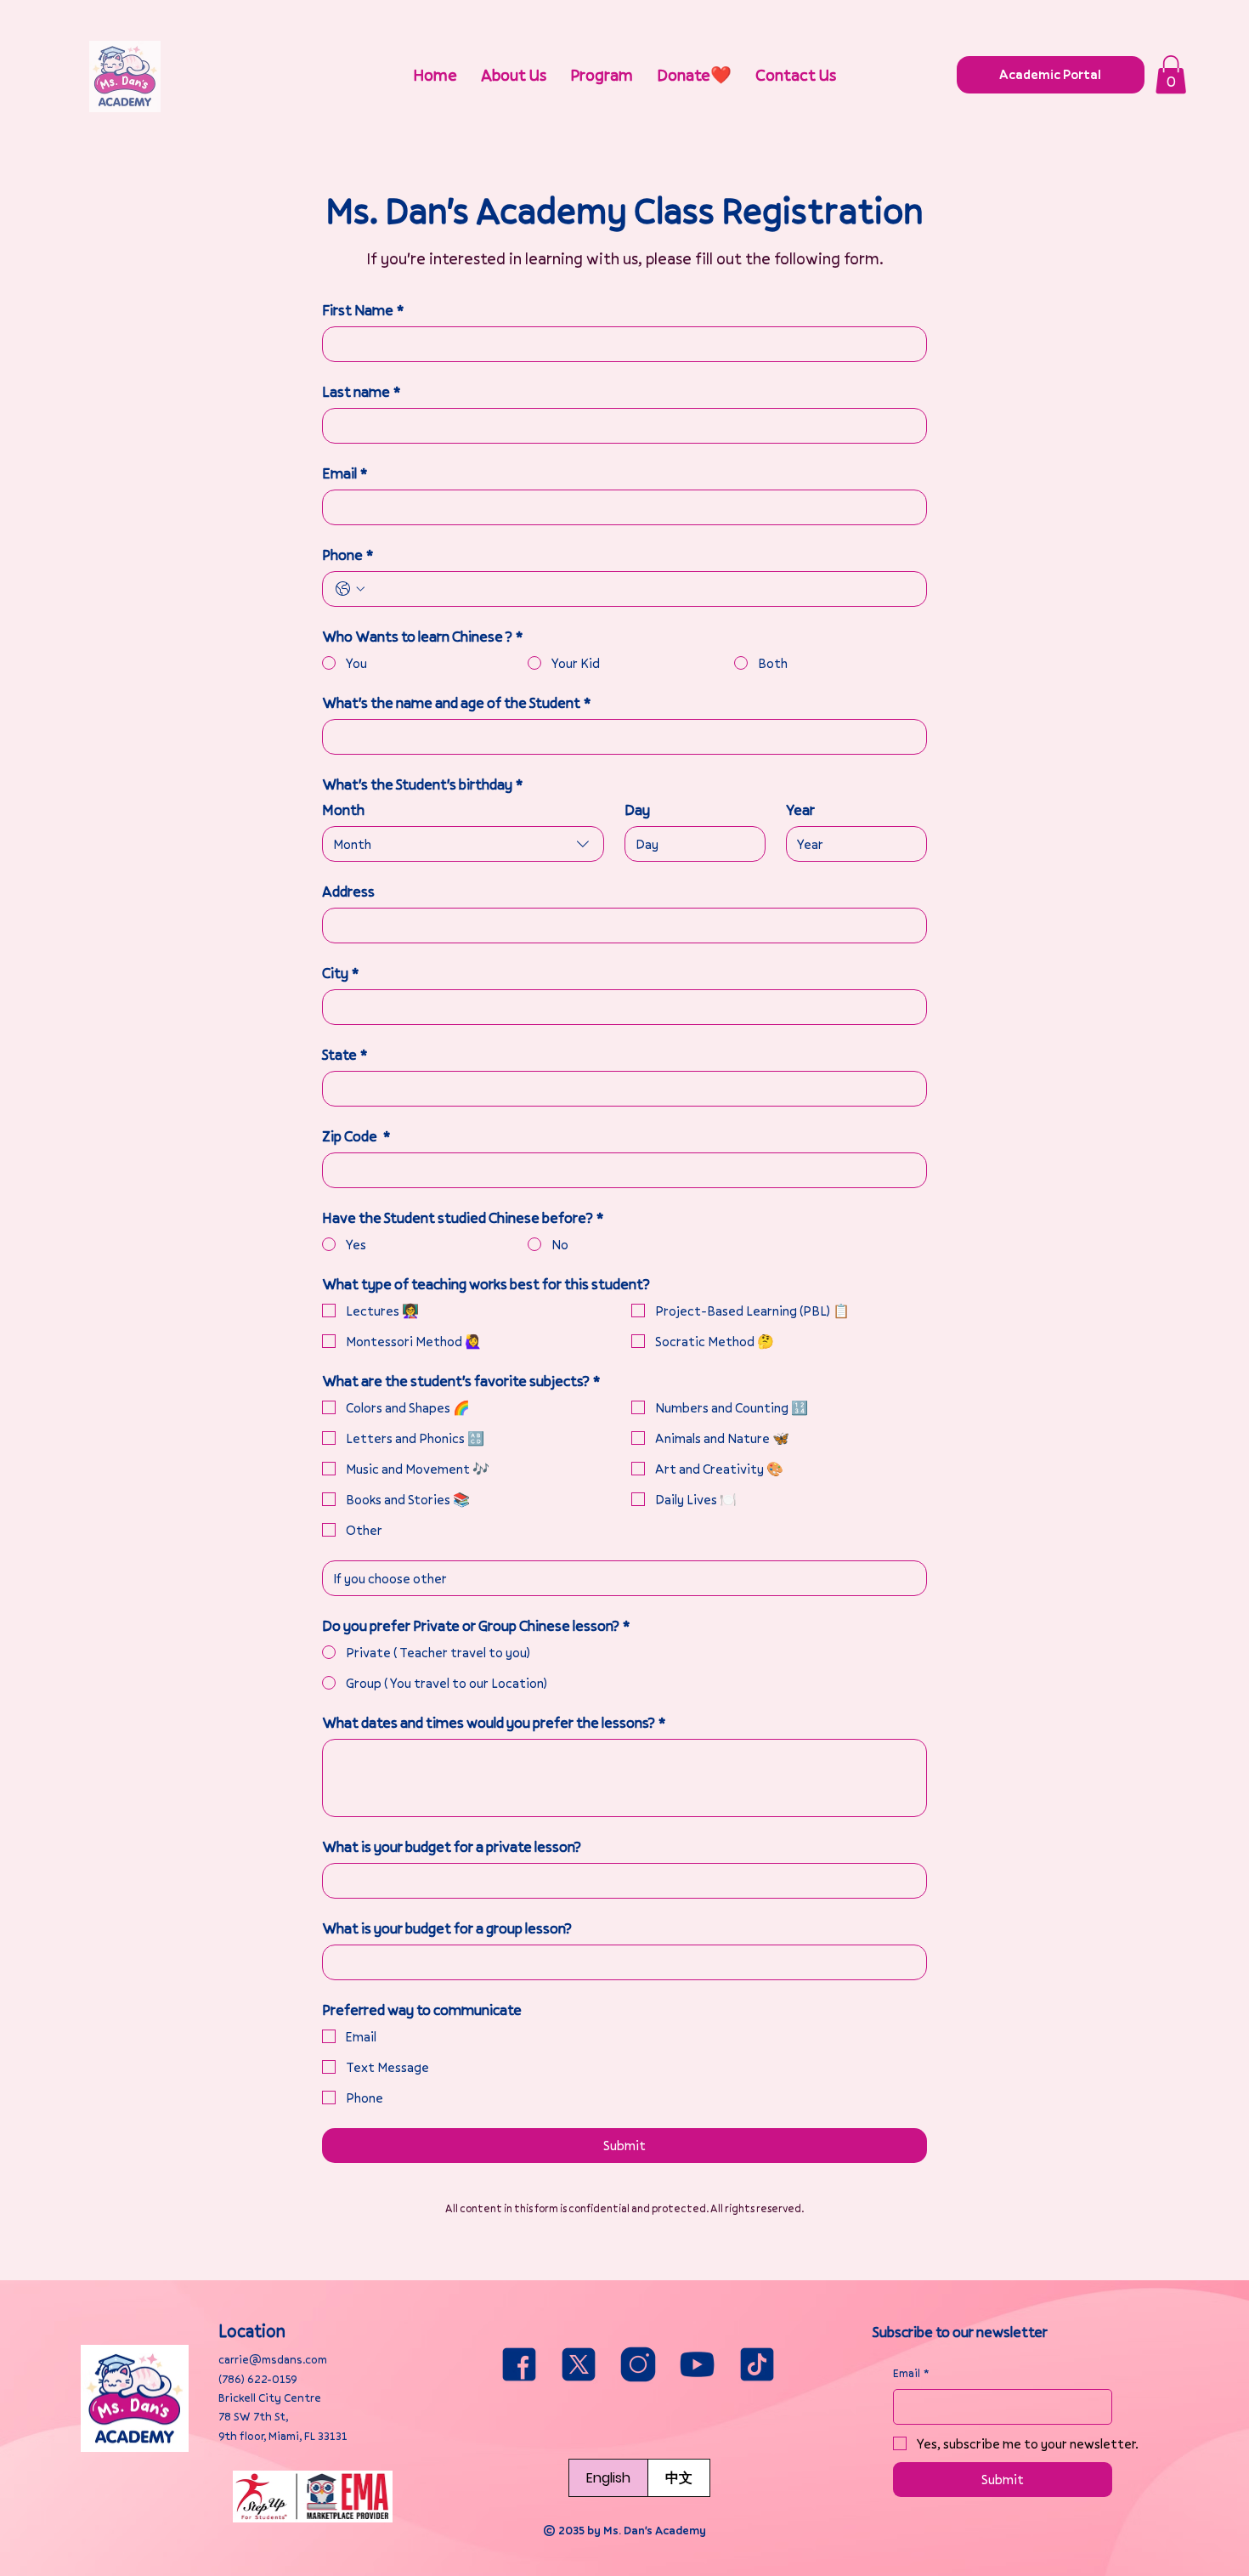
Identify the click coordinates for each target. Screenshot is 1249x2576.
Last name (361, 392)
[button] (1171, 74)
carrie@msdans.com (273, 2359)
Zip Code (356, 1136)
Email (345, 473)
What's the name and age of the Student (456, 703)
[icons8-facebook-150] (519, 2364)
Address (348, 892)
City (340, 973)
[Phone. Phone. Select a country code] (350, 589)
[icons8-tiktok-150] (757, 2364)
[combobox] (463, 844)
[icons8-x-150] (579, 2364)
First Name (363, 310)
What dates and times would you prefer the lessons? (494, 1723)
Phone (348, 555)
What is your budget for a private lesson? (452, 1847)
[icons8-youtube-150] (698, 2364)
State (345, 1055)
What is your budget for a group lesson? (447, 1928)
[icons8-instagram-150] (638, 2364)
